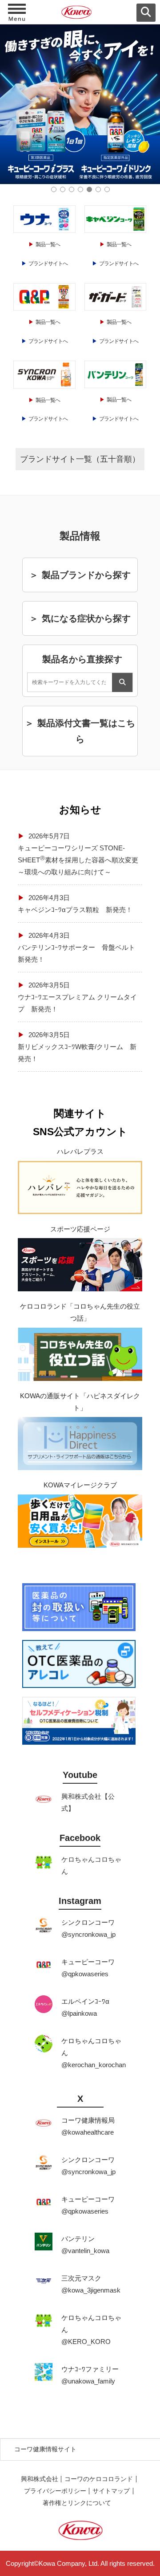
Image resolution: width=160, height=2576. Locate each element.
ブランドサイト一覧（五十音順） (80, 459)
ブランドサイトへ (48, 263)
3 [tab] (72, 189)
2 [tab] (63, 189)
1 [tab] (54, 189)
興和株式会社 (40, 2479)
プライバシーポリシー (55, 2491)
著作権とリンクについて (77, 2503)
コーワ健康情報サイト (45, 2449)
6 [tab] (98, 189)
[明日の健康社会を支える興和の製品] (80, 14)
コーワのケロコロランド (99, 2479)
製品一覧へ (48, 244)
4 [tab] (80, 189)
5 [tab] (89, 189)
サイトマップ (111, 2491)
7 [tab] (107, 189)
